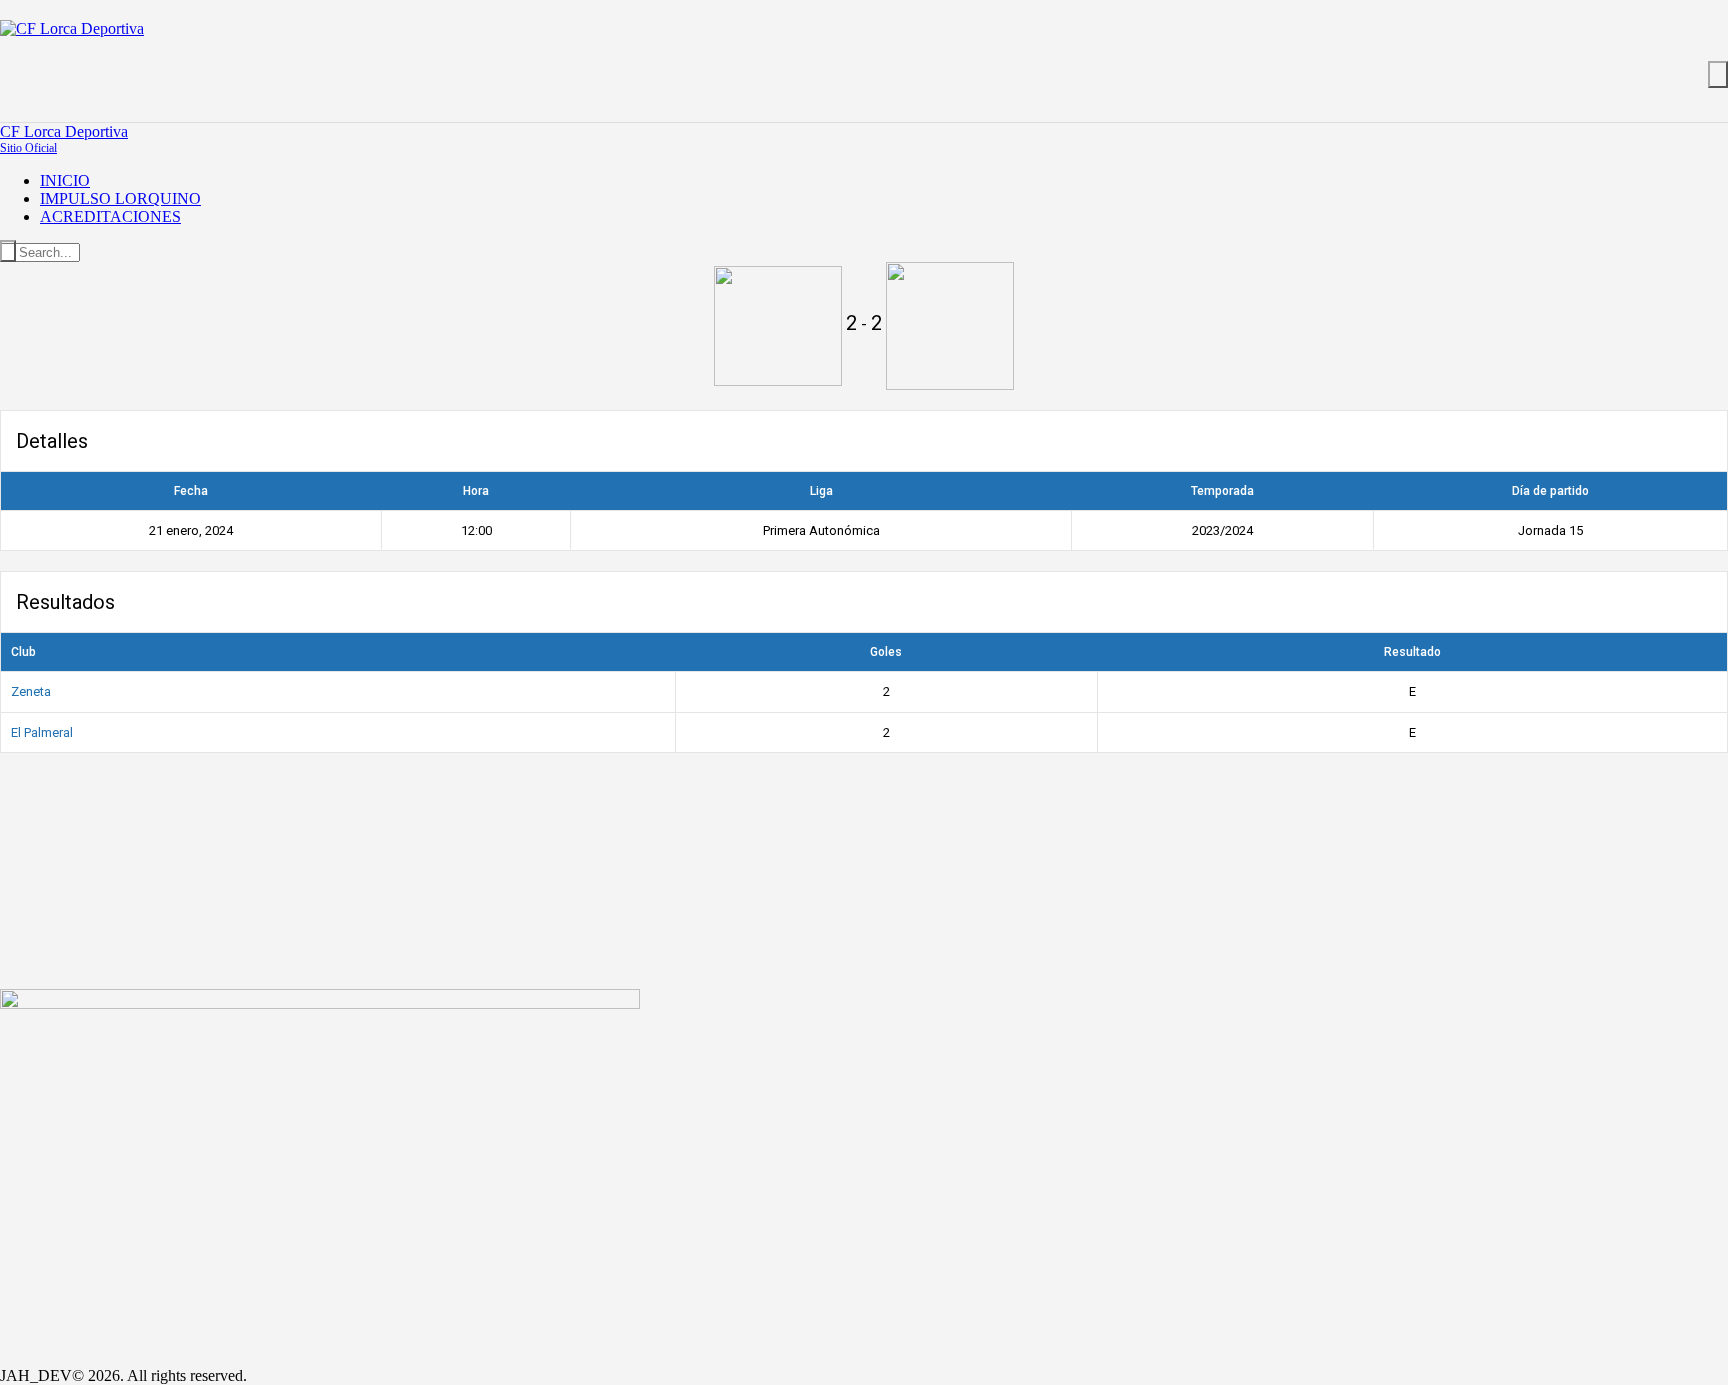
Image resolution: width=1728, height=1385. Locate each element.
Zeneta (31, 691)
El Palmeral (42, 732)
